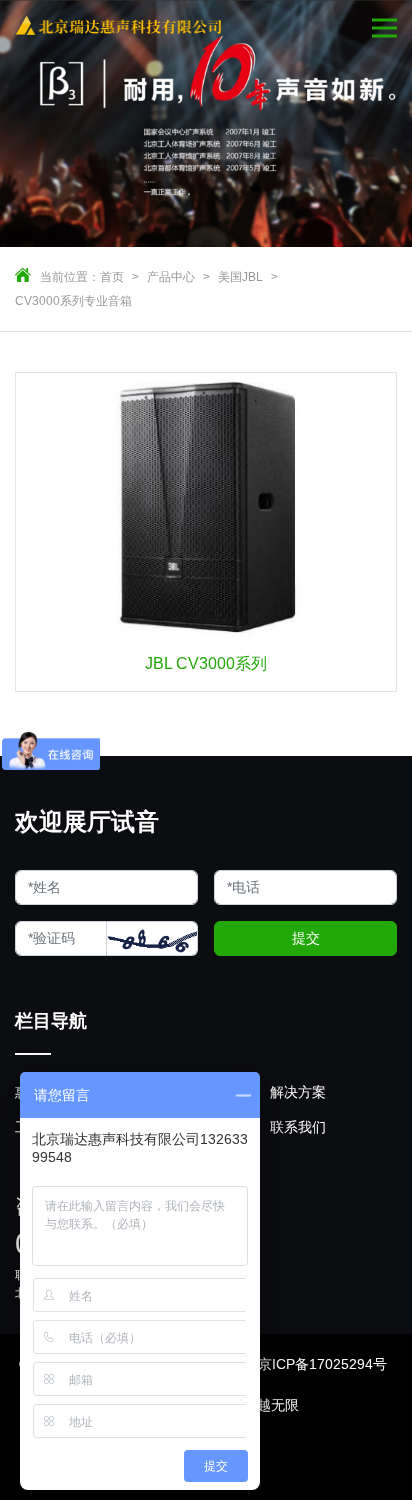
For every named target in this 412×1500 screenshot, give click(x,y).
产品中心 (171, 277)
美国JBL (240, 277)
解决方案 (298, 1092)
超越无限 (271, 1405)
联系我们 (298, 1127)
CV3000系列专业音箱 (73, 301)
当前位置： (70, 277)
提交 (306, 938)
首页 (112, 277)
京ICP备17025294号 (322, 1364)
